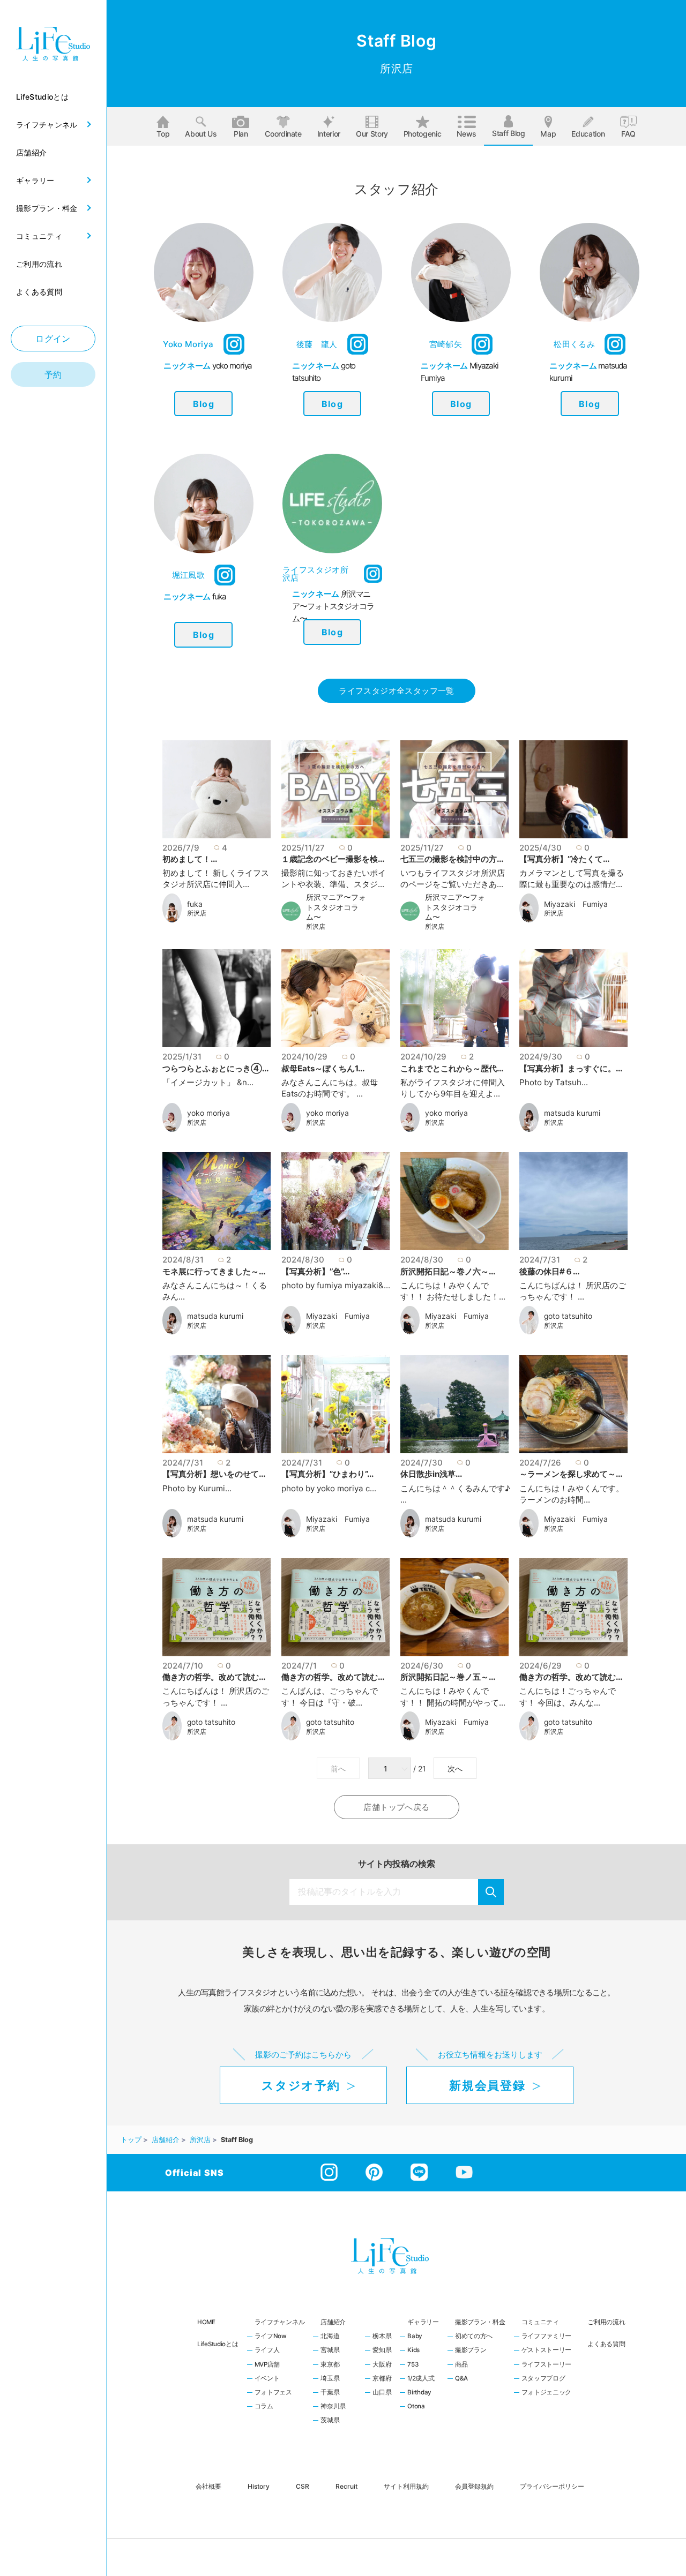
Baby (415, 2337)
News (467, 134)
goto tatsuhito (568, 1316)
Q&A (461, 2379)
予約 (53, 374)
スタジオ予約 (301, 2085)
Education (588, 134)
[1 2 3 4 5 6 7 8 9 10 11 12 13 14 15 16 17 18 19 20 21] (391, 1769)
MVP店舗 (267, 2365)
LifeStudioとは (218, 2344)
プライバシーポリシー (552, 2486)
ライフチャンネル (280, 2322)
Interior (329, 134)
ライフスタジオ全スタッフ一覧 (396, 691)
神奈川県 (333, 2407)
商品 (461, 2365)
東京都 (330, 2365)
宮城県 (330, 2350)
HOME (206, 2322)
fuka (195, 904)
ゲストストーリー (547, 2350)
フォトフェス (273, 2393)
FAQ (628, 134)
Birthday (419, 2393)
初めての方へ (474, 2337)
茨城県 (330, 2421)
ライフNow (271, 2337)
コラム (264, 2407)
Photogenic (423, 134)
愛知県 (382, 2350)
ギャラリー (423, 2322)
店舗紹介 (333, 2322)
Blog (204, 404)
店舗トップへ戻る (396, 1807)
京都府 (382, 2379)
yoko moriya (208, 1113)
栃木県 (382, 2337)
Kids (413, 2350)
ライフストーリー (547, 2365)
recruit (346, 2486)
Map (548, 134)
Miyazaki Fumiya (576, 904)
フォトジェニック (547, 2393)
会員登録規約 (474, 2486)
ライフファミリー (547, 2337)
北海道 (330, 2337)
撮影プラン (471, 2350)
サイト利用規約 (406, 2486)
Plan (241, 134)
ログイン (53, 339)
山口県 (382, 2393)
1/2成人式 (421, 2379)
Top (163, 134)
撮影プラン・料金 (480, 2322)
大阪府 (382, 2365)
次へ (455, 1769)
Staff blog (509, 133)
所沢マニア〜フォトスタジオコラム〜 (336, 907)
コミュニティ (540, 2322)
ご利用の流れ (606, 2322)
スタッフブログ (543, 2379)
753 (413, 2365)
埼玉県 (330, 2379)
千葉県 (330, 2393)
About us (201, 134)
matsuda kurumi (572, 1113)
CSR (303, 2486)
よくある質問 (606, 2344)
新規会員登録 (487, 2085)
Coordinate (283, 134)
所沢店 (197, 913)
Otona (416, 2407)
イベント (267, 2379)
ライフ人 (267, 2350)
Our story (372, 134)
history (259, 2486)
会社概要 (208, 2486)
